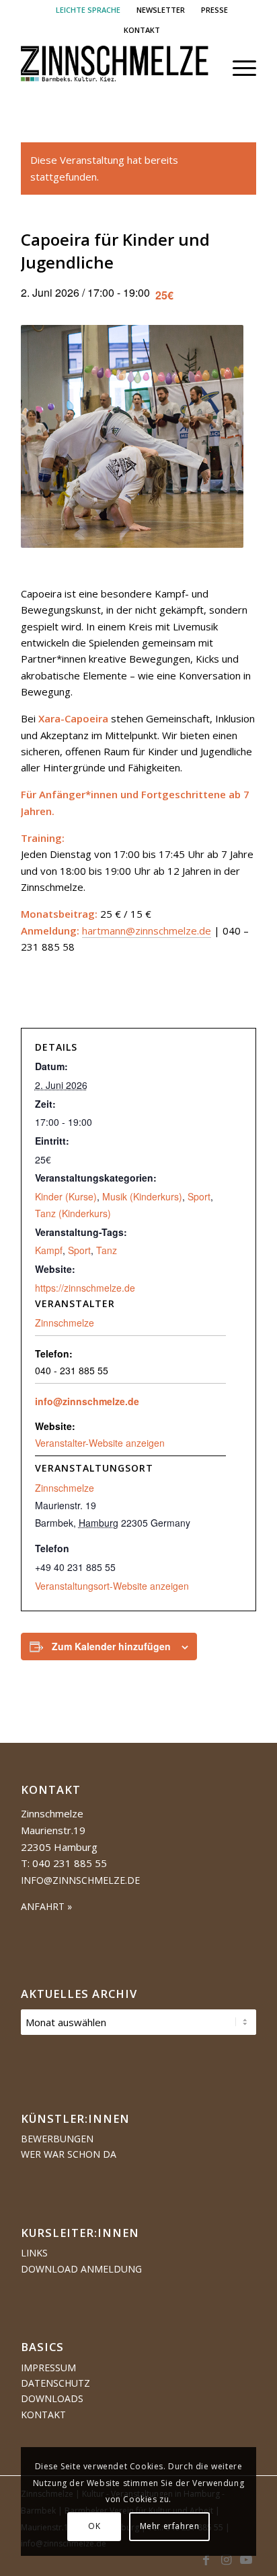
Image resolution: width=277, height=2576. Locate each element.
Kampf (49, 1250)
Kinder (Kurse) (66, 1196)
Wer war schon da (69, 2154)
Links (34, 2253)
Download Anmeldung (81, 2269)
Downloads (52, 2398)
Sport (199, 1196)
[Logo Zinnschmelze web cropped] (115, 68)
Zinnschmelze (65, 1488)
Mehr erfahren (170, 2526)
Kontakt (43, 2415)
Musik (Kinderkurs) (142, 1196)
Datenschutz (55, 2383)
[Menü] (238, 68)
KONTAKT (142, 30)
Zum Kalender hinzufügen (111, 1646)
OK (94, 2526)
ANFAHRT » (46, 1906)
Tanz (107, 1250)
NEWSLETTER (161, 10)
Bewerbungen (57, 2139)
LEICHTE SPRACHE (88, 10)
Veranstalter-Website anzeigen (100, 1443)
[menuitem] (88, 10)
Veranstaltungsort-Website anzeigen (112, 1586)
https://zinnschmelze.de (85, 1288)
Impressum (48, 2368)
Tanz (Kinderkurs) (73, 1213)
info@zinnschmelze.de (87, 1401)
